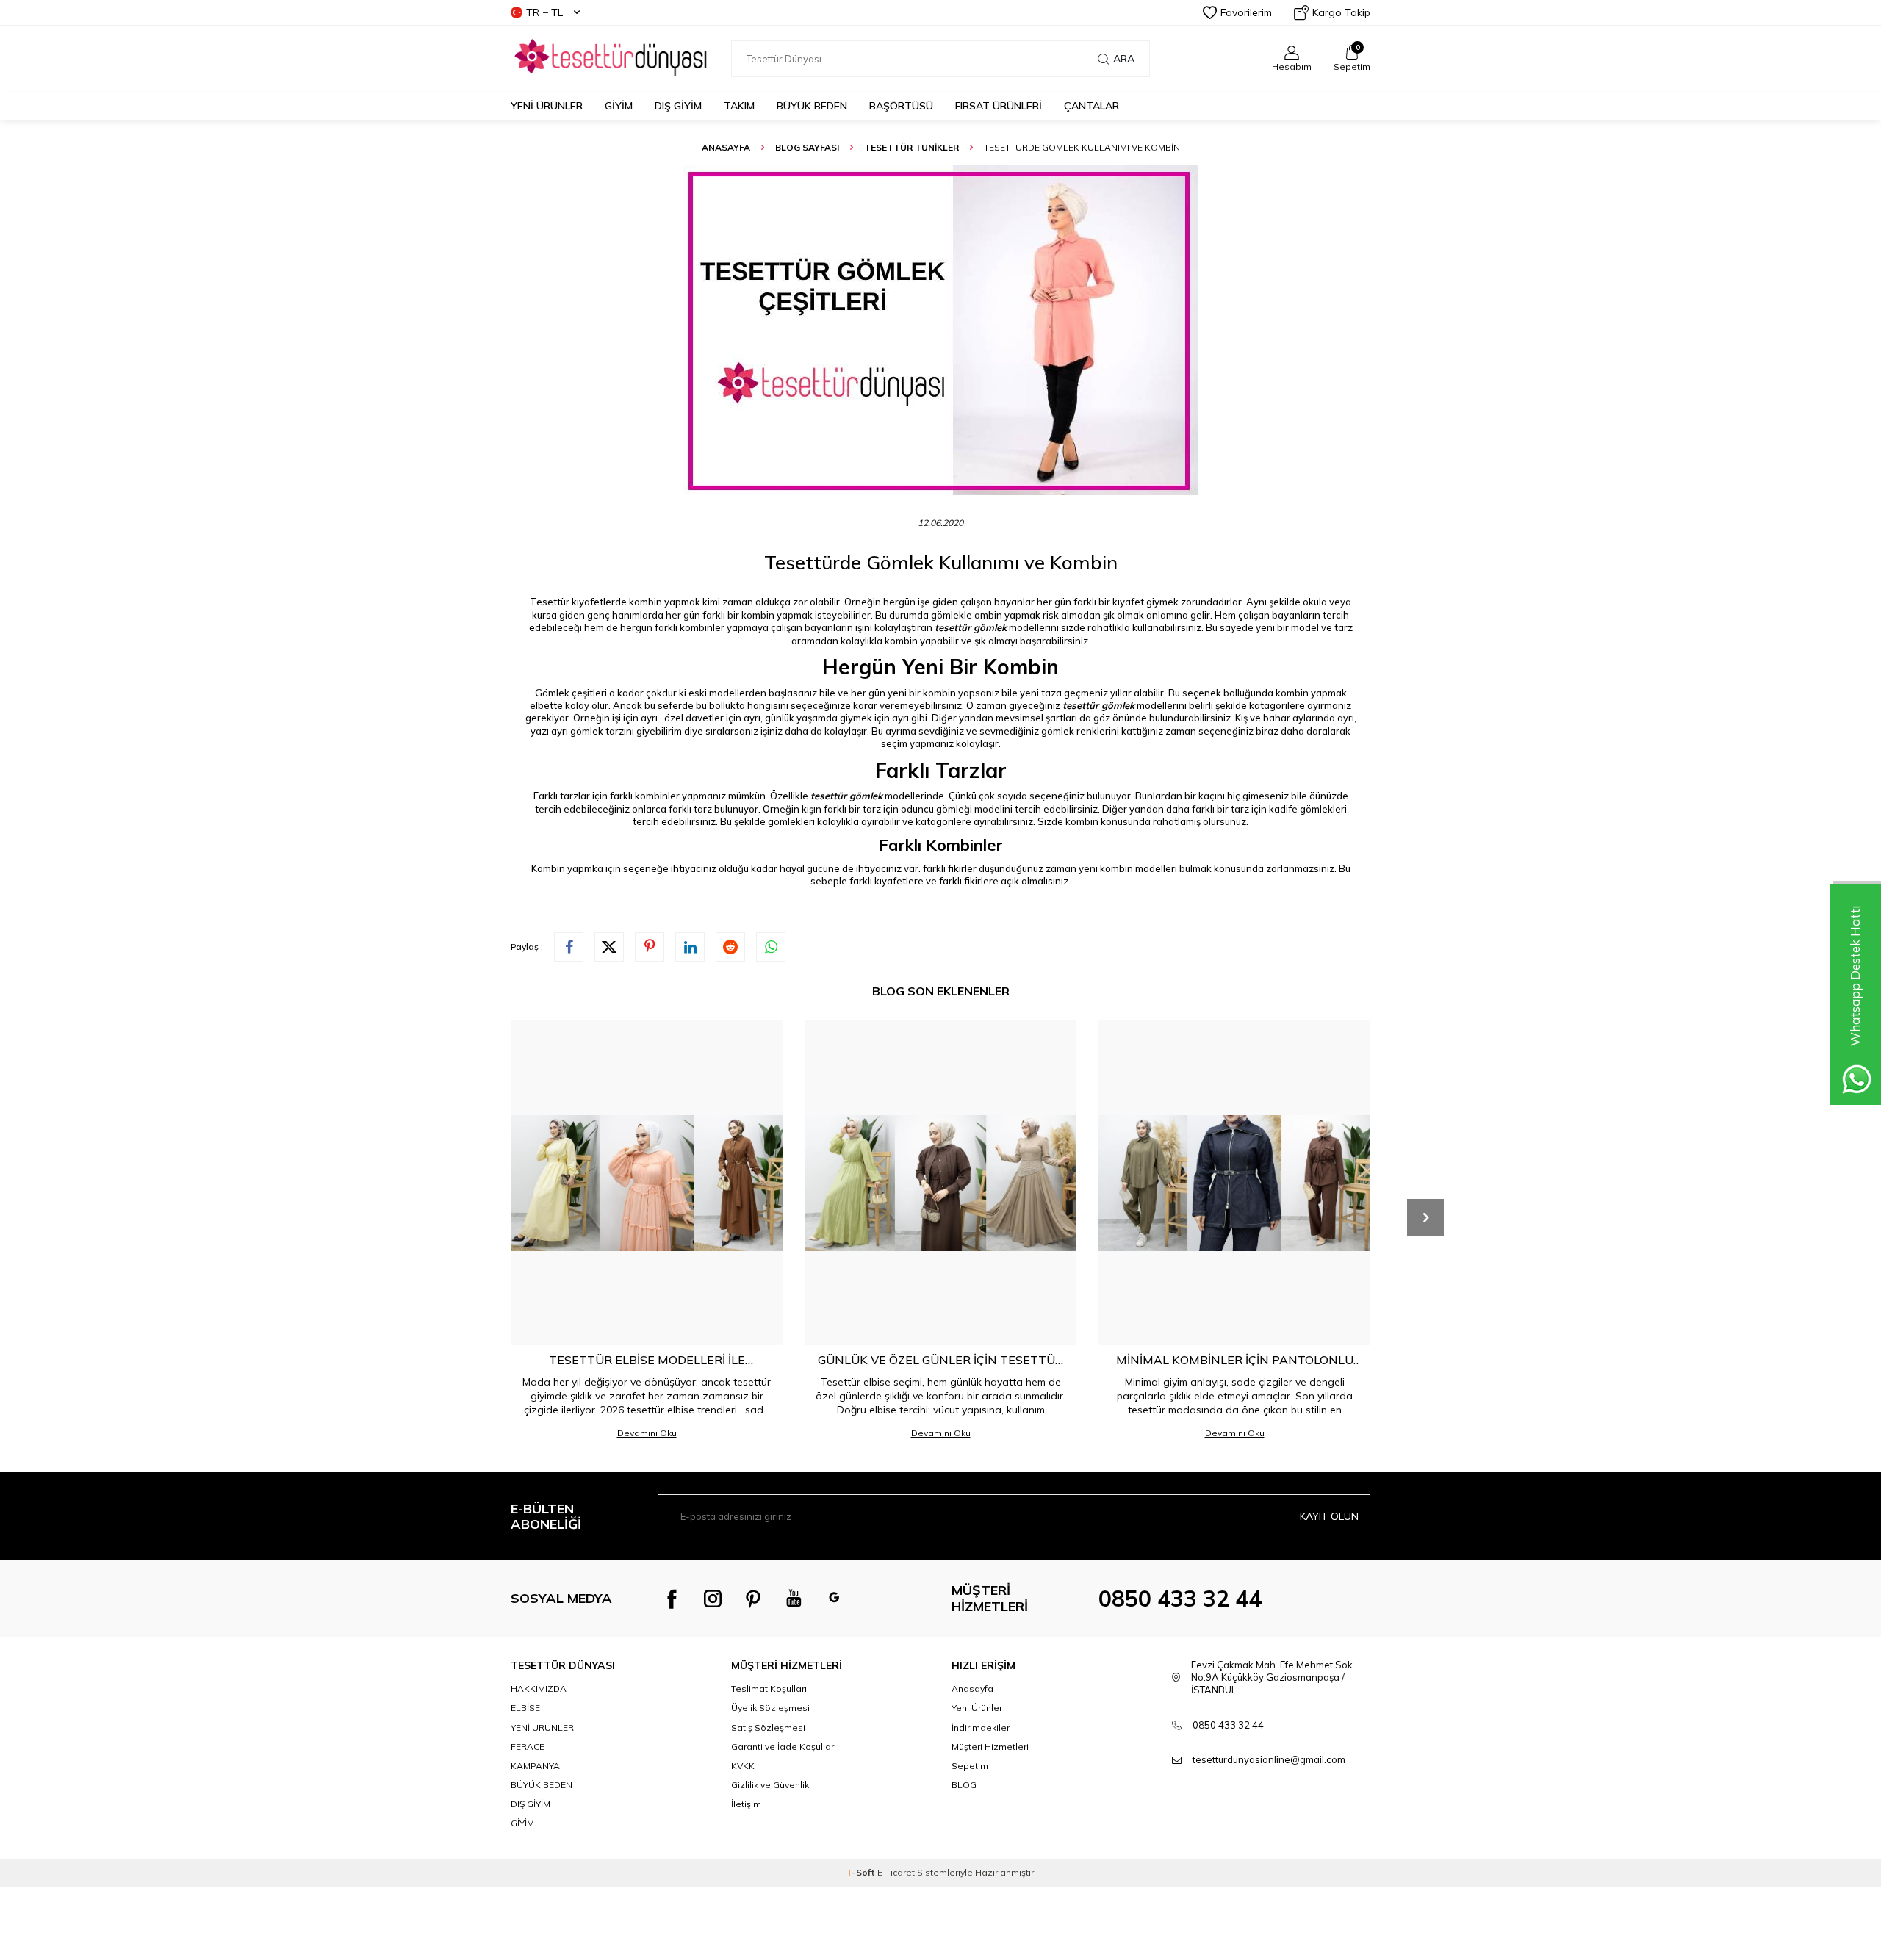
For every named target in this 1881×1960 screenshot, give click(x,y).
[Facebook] (672, 1599)
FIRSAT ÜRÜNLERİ (999, 106)
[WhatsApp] (834, 1599)
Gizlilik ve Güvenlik (770, 1785)
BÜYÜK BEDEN (812, 106)
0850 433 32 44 (1180, 1599)
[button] (1425, 1217)
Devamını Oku (647, 1433)
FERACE (528, 1747)
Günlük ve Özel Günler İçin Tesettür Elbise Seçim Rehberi (940, 1360)
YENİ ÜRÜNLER (542, 1727)
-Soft (862, 1872)
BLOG (964, 1785)
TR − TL (544, 12)
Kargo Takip (1341, 12)
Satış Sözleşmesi (768, 1727)
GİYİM (619, 106)
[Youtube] (794, 1599)
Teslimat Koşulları (769, 1689)
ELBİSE (525, 1708)
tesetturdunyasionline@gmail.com (1269, 1759)
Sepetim (970, 1766)
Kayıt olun (1329, 1516)
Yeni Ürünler (547, 106)
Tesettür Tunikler (911, 147)
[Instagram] (713, 1599)
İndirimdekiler (981, 1727)
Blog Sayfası (807, 147)
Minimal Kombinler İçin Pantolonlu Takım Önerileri (1235, 1360)
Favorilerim (1246, 12)
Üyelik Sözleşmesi (770, 1708)
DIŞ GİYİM (678, 106)
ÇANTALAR (1091, 106)
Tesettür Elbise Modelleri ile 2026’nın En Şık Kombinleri (647, 1360)
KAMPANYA (535, 1766)
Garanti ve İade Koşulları (784, 1747)
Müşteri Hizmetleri (990, 1747)
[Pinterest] (753, 1599)
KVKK (743, 1766)
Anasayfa (726, 147)
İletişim (746, 1804)
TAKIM (739, 106)
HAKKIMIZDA (539, 1689)
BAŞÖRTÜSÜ (901, 106)
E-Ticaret (896, 1872)
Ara (1124, 59)
